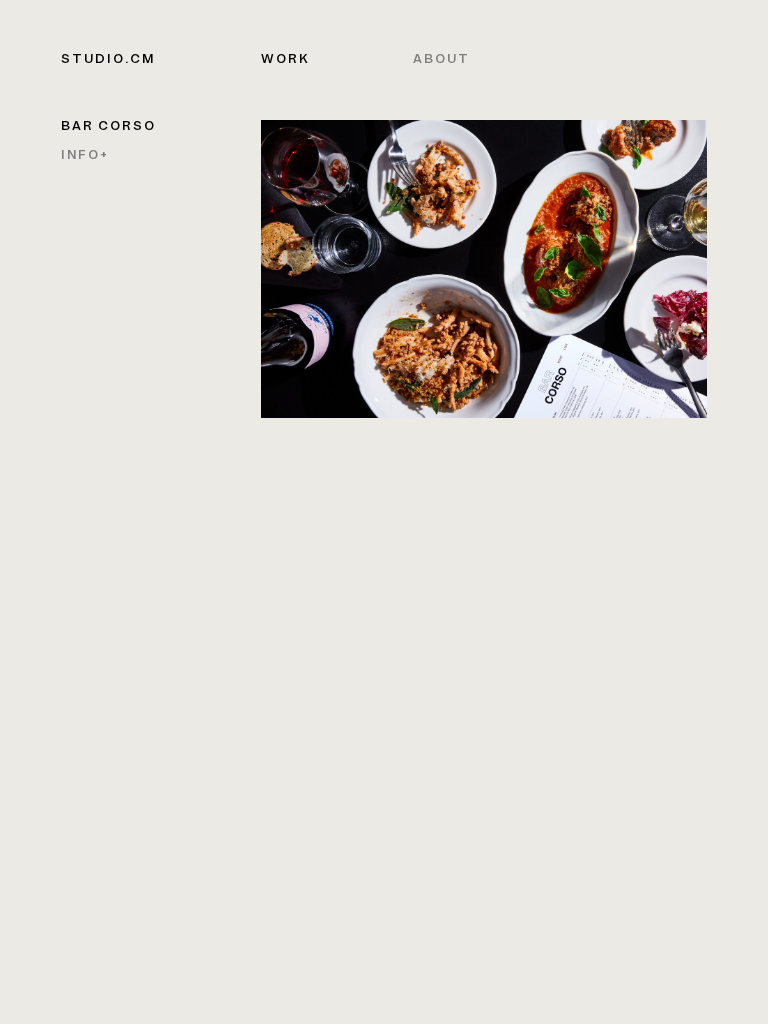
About (441, 60)
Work (285, 60)
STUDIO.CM (108, 60)
